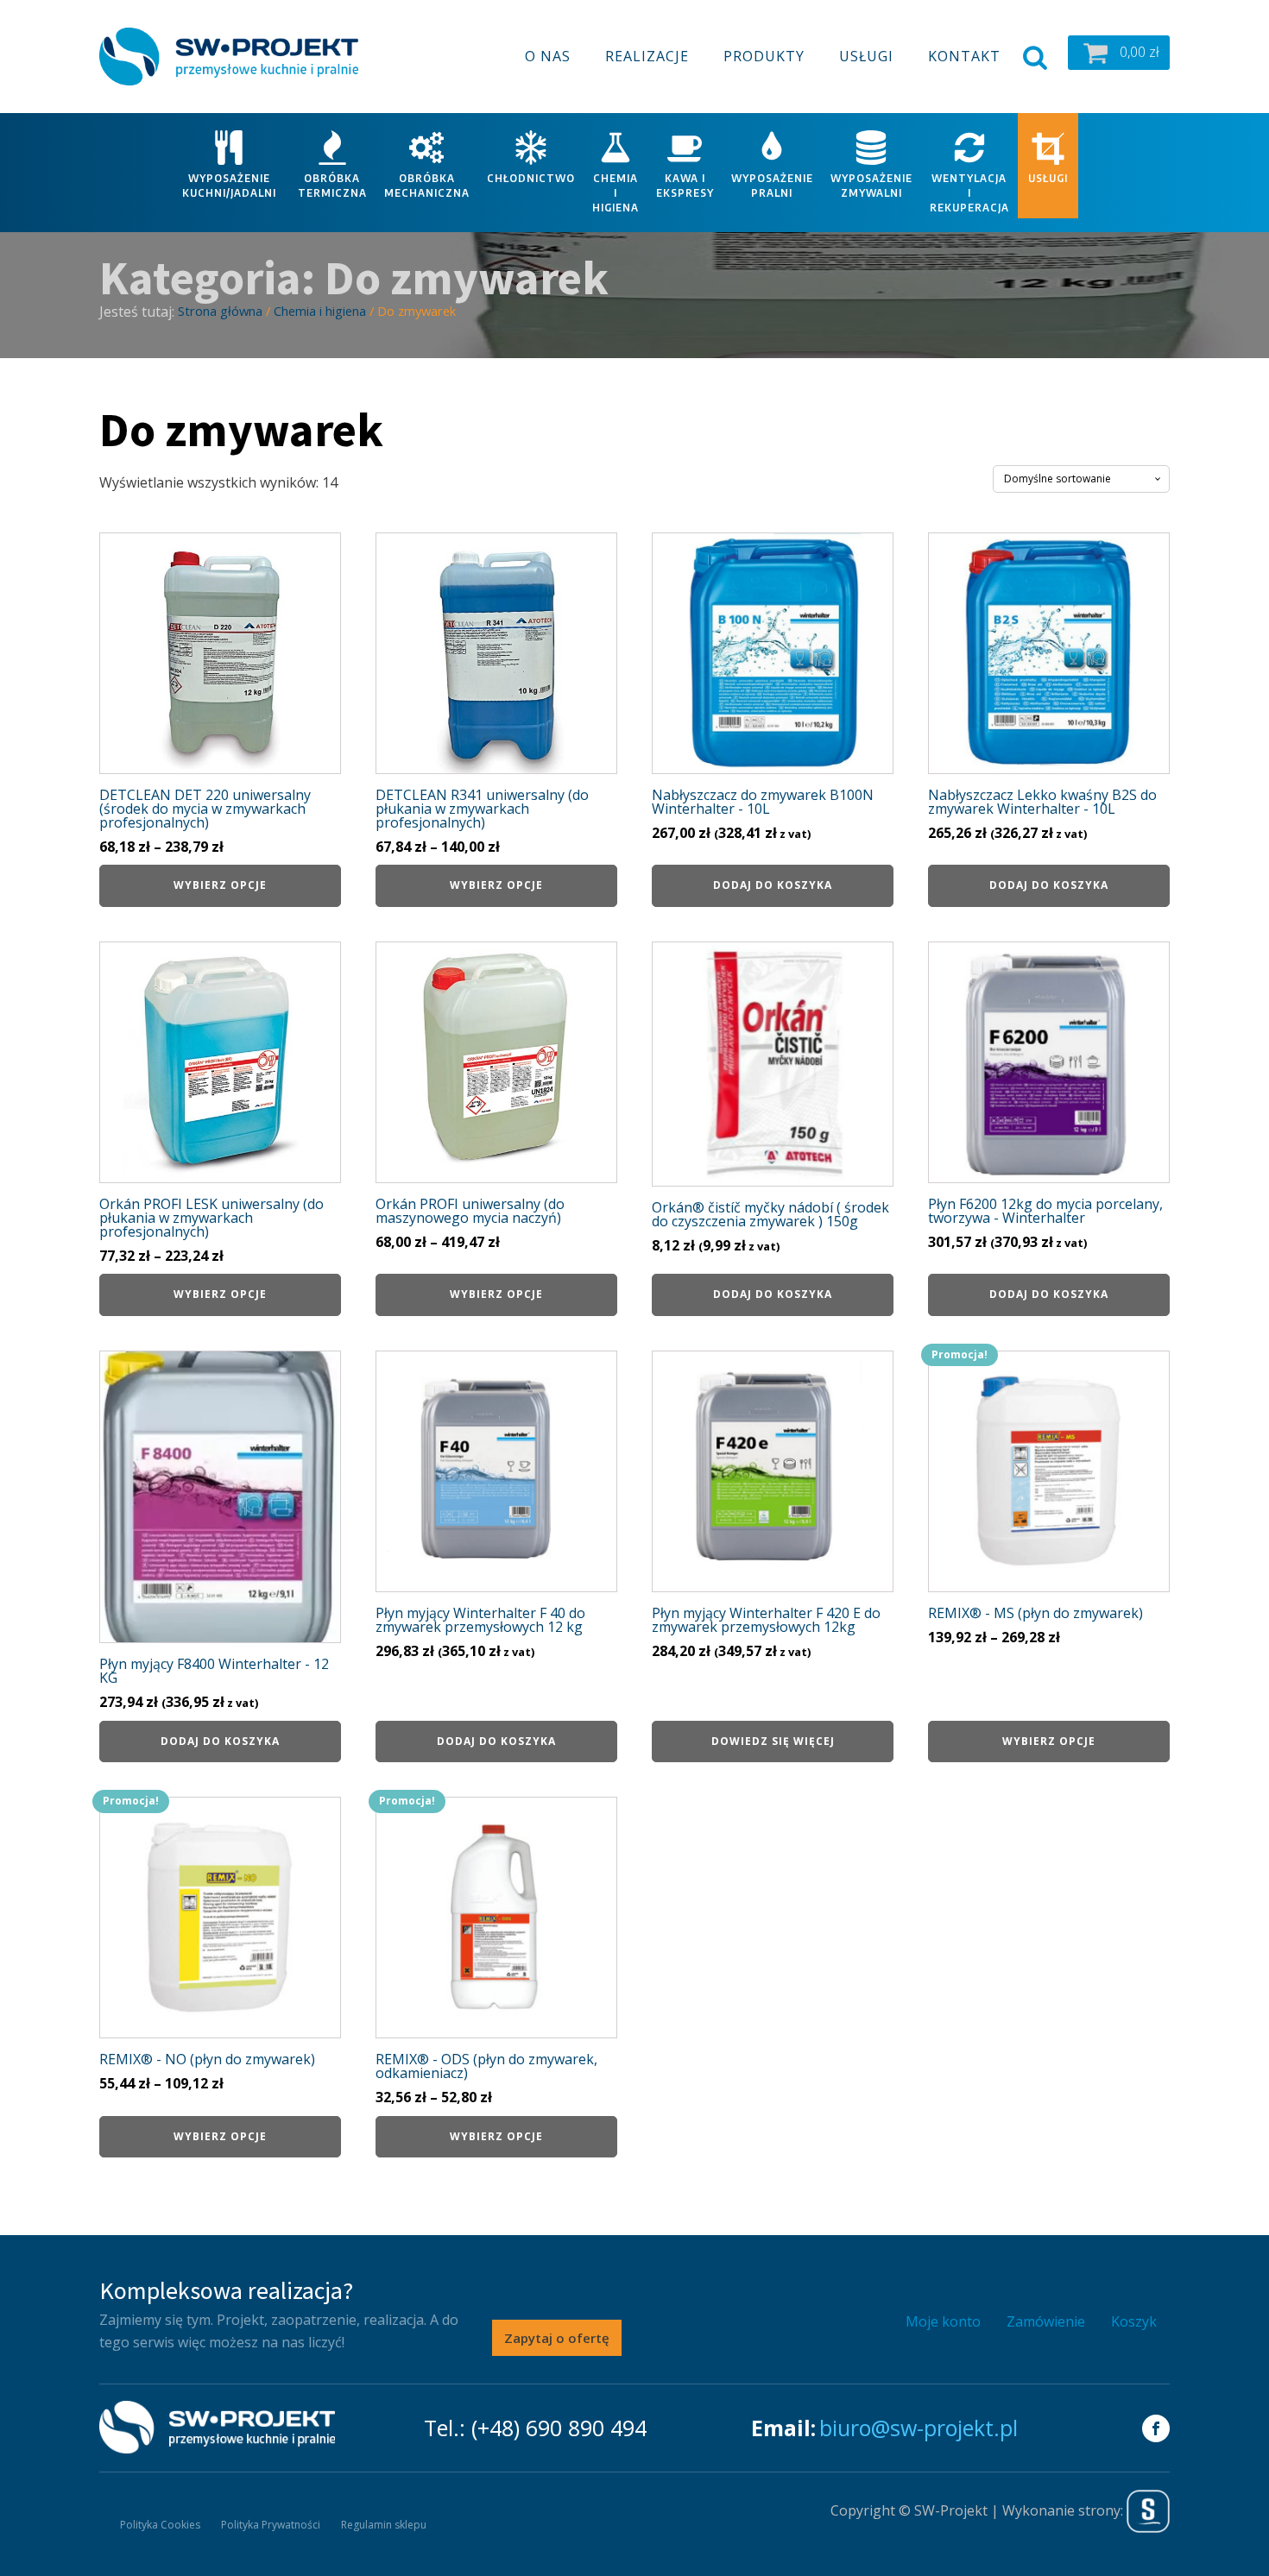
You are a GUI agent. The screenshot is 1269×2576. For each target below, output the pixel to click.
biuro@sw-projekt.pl (919, 2428)
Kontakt (964, 56)
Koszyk (1134, 2321)
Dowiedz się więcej (773, 1741)
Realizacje (647, 56)
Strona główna (220, 311)
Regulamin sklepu (384, 2525)
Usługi (866, 56)
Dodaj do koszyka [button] (773, 885)
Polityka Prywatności (271, 2525)
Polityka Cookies (160, 2525)
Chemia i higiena (320, 311)
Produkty (764, 56)
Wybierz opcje (220, 885)
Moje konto (943, 2321)
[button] (1119, 53)
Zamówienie (1046, 2321)
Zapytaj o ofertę (557, 2338)
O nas (548, 56)
